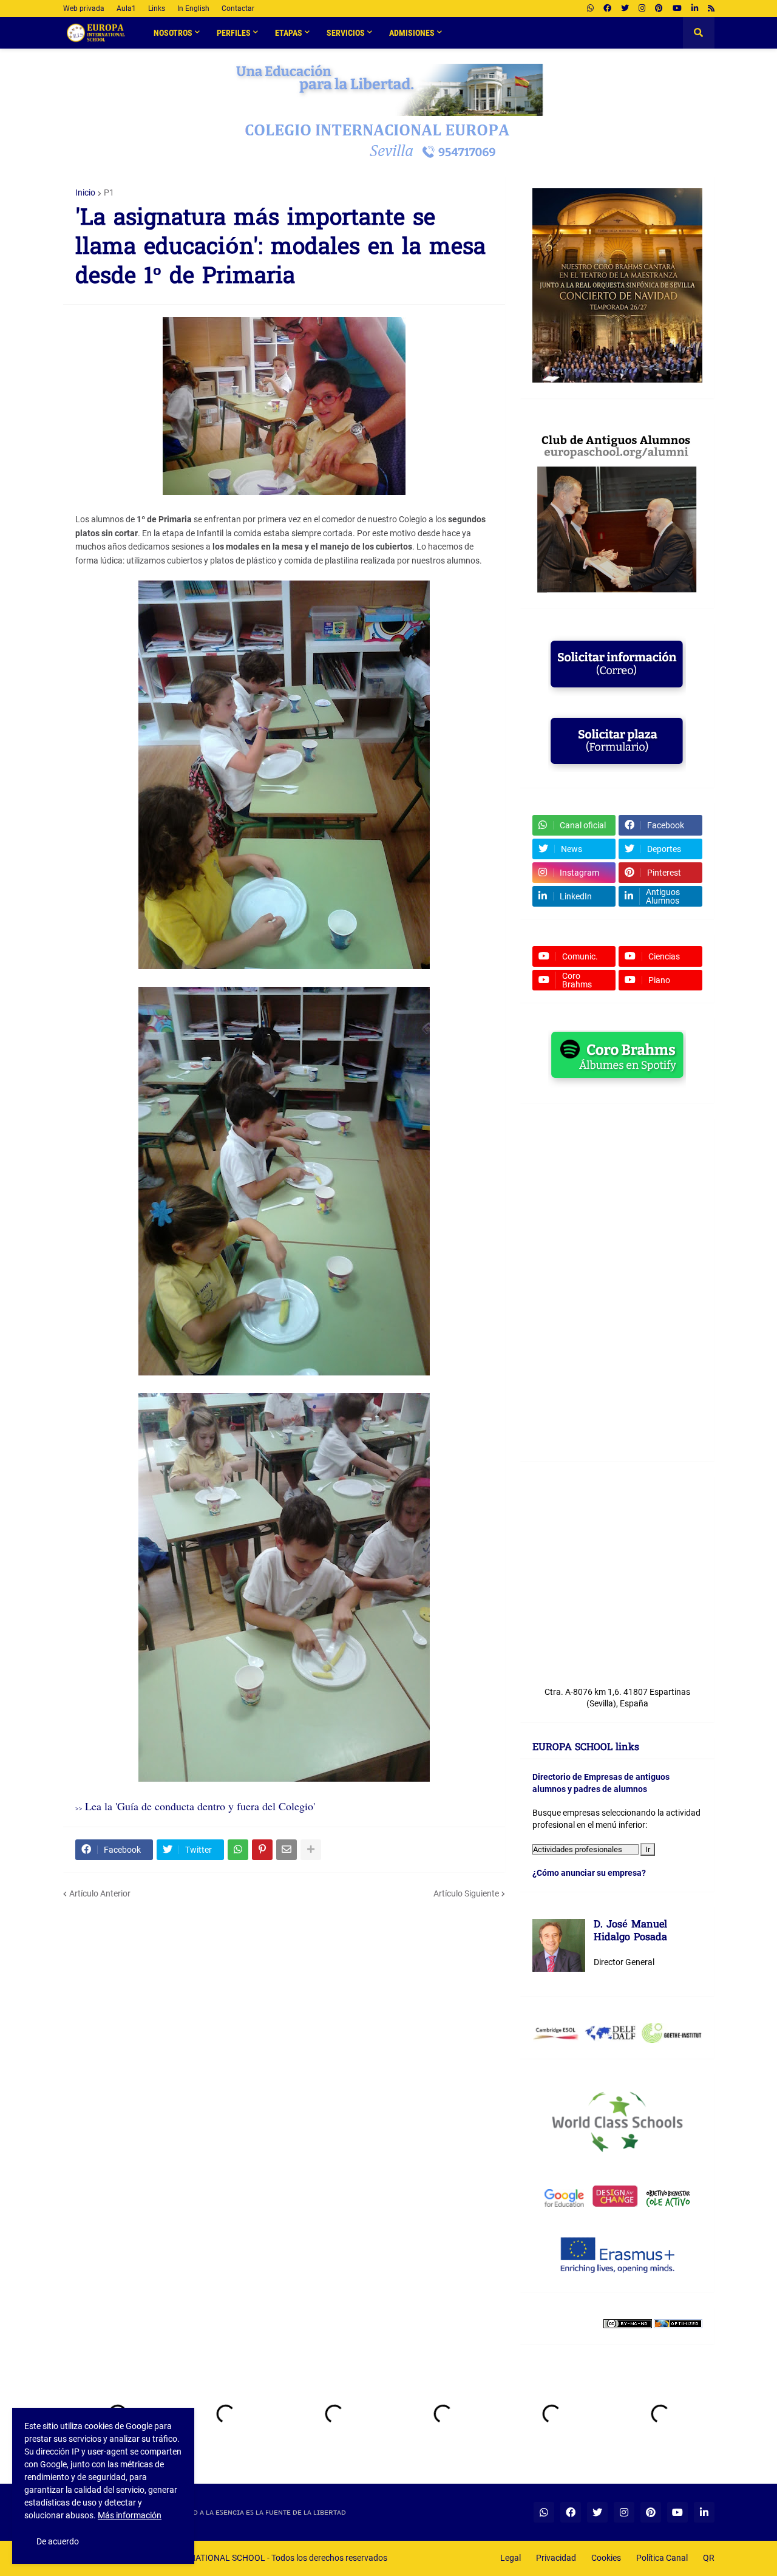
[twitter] (625, 9)
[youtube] (677, 9)
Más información (130, 2515)
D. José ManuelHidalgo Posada (630, 1932)
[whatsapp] (590, 9)
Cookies (606, 2558)
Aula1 (126, 9)
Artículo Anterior (100, 1893)
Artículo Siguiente (466, 1893)
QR (709, 2558)
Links (157, 9)
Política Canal (662, 2558)
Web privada (84, 9)
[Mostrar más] (311, 1850)
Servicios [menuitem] (346, 33)
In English (193, 9)
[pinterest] (659, 9)
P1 (109, 193)
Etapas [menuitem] (289, 33)
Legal (511, 2558)
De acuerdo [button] (58, 2541)
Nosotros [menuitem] (173, 33)
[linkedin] (695, 9)
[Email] (287, 1850)
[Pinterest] (262, 1850)
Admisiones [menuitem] (412, 33)
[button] (699, 33)
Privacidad (556, 2558)
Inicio (85, 193)
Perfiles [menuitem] (234, 33)
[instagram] (642, 9)
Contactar (238, 9)
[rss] (711, 9)
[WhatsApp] (238, 1850)
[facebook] (607, 9)
